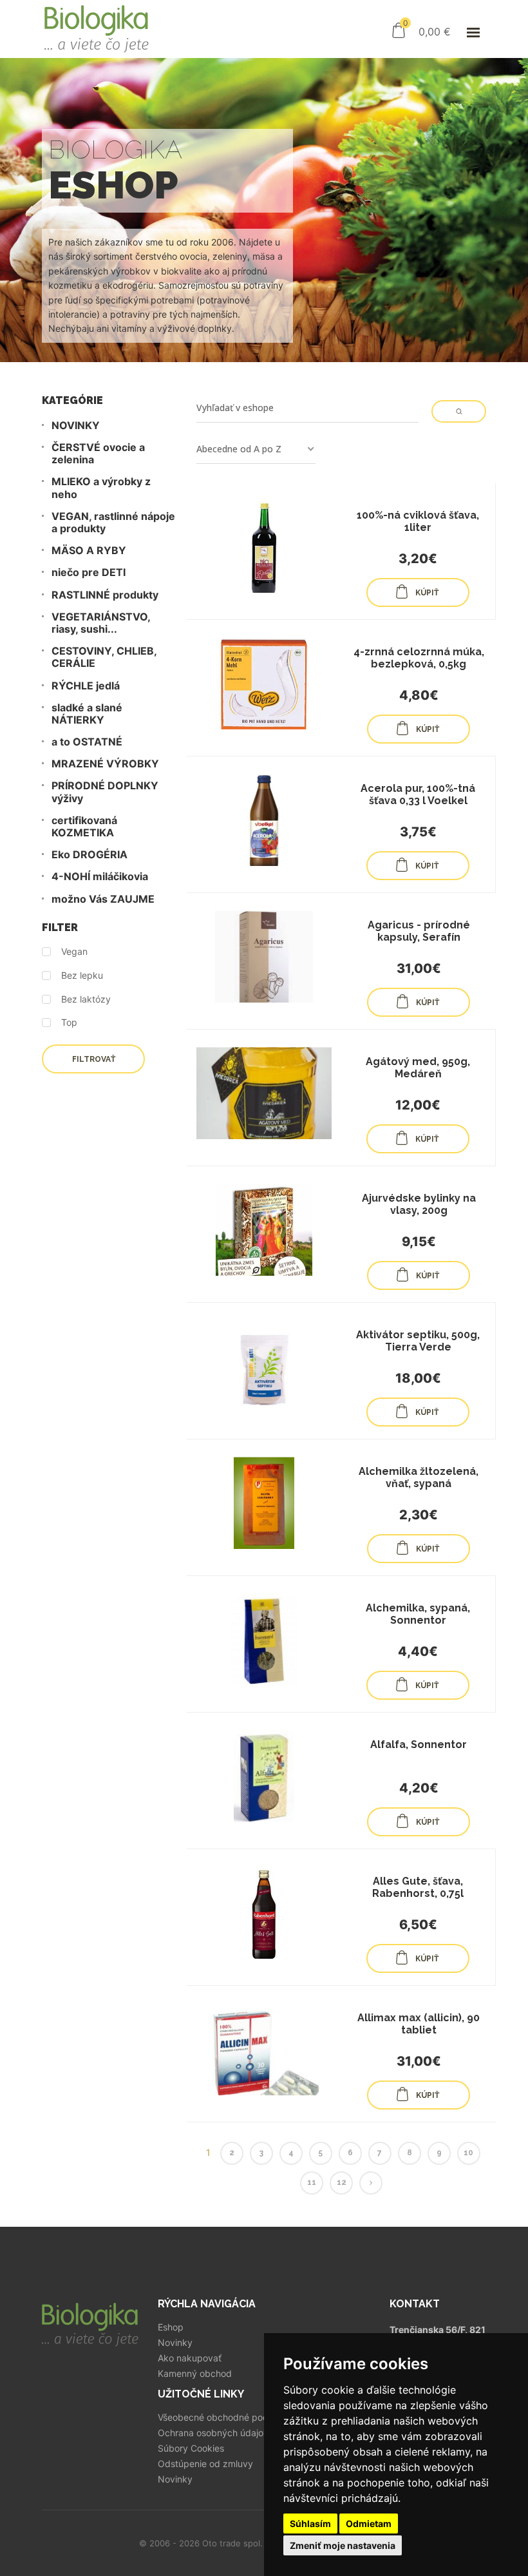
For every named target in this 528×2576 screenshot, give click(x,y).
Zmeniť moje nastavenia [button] (343, 2545)
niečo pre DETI (89, 572)
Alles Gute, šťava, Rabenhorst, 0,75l (418, 1887)
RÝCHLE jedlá (86, 686)
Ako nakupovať (190, 2358)
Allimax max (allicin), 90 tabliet (419, 2024)
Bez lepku (82, 976)
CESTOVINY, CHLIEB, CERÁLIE (104, 657)
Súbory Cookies (191, 2448)
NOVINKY (76, 426)
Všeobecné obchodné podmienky (228, 2417)
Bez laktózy (86, 999)
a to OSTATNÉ (87, 742)
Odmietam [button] (369, 2523)
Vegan (74, 952)
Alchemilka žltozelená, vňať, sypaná (419, 1477)
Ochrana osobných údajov (213, 2433)
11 (312, 2182)
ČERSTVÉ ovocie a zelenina (98, 454)
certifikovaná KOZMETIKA (84, 827)
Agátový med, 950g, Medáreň (418, 1068)
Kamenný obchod (195, 2374)
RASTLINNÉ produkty (105, 595)
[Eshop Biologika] (97, 29)
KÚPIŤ (427, 593)
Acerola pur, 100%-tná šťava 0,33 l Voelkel (418, 794)
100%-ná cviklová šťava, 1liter (418, 521)
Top (69, 1023)
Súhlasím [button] (310, 2523)
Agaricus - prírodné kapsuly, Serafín (419, 931)
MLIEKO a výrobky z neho (101, 488)
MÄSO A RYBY (89, 551)
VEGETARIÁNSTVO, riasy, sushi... (101, 623)
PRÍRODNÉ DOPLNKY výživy (105, 792)
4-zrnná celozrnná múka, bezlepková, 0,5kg (419, 658)
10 (468, 2153)
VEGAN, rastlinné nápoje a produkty (113, 523)
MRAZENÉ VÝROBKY (105, 764)
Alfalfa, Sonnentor (419, 1745)
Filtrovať (94, 1059)
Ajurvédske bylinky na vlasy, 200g (419, 1204)
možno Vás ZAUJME (103, 899)
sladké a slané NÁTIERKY (87, 714)
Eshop (171, 2327)
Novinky (175, 2343)
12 (342, 2182)
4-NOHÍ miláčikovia (100, 877)
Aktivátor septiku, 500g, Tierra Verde (418, 1341)
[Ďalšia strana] (371, 2183)
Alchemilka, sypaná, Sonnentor (418, 1614)
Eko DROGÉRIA (90, 855)
